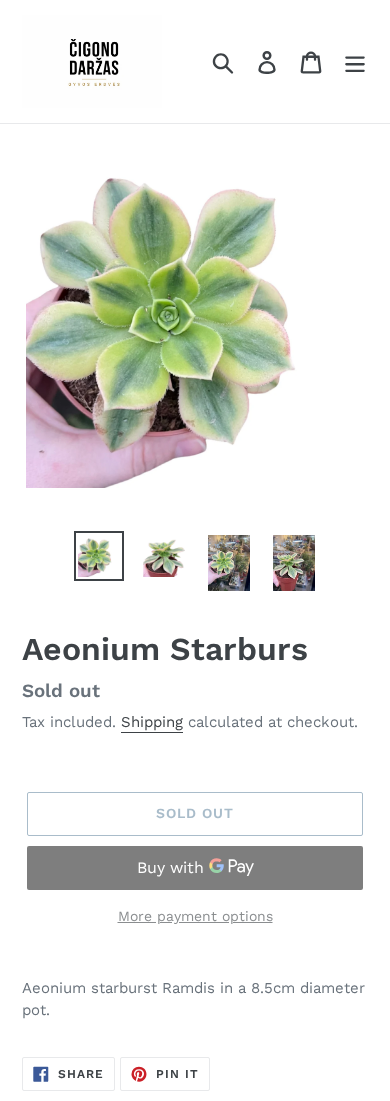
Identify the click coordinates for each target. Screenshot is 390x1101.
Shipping (152, 722)
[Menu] (355, 61)
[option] (99, 556)
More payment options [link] (195, 916)
